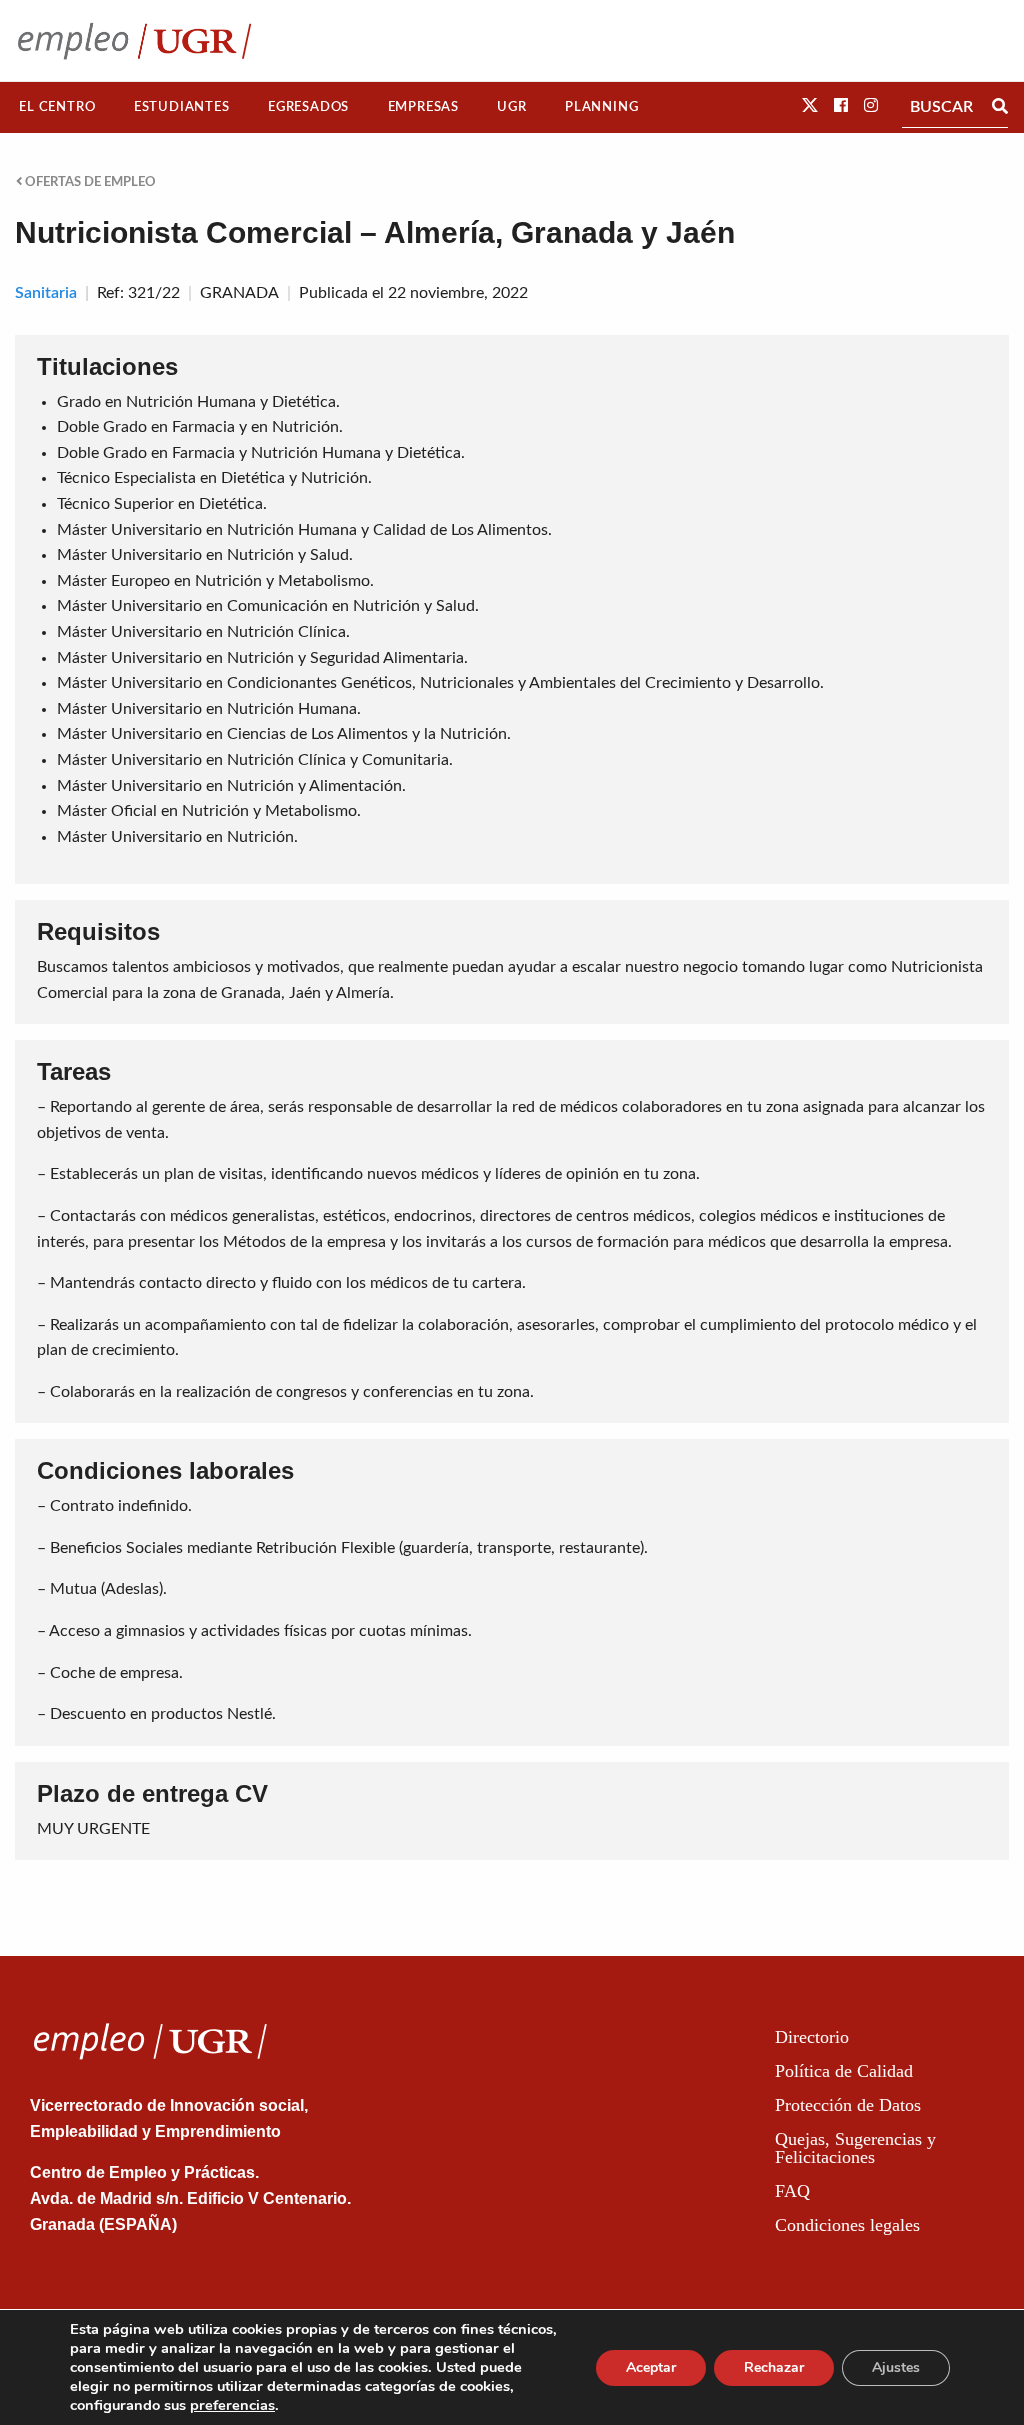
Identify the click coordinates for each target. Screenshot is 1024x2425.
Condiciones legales (847, 2225)
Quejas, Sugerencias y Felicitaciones (855, 2148)
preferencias (232, 2405)
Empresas (423, 107)
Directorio (812, 2037)
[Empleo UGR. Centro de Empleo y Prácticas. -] (134, 40)
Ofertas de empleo (89, 182)
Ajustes (896, 2367)
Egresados (308, 107)
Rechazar (774, 2367)
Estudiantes (182, 107)
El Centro (57, 107)
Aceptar (651, 2367)
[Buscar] (1000, 107)
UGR (511, 107)
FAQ (792, 2191)
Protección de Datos (848, 2105)
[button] (810, 106)
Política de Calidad (844, 2071)
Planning (601, 107)
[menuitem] (57, 107)
